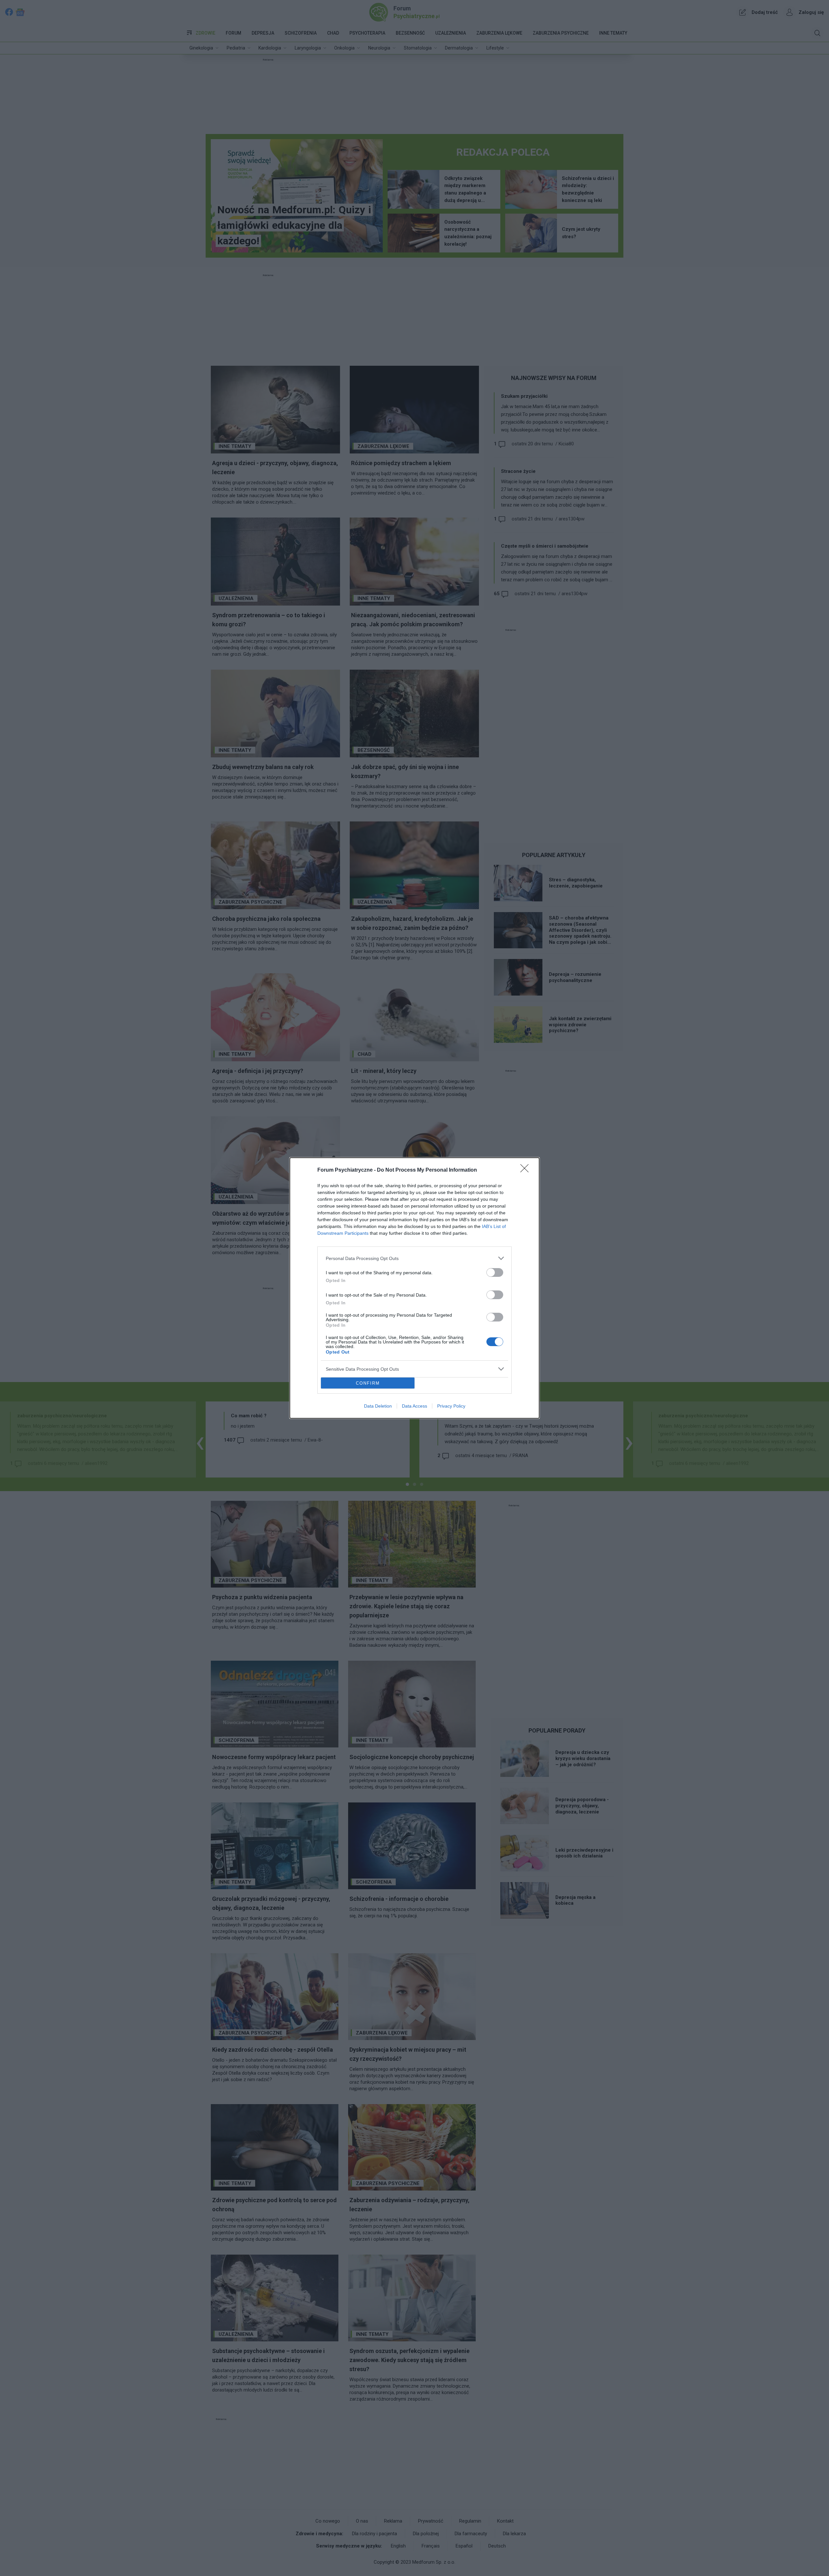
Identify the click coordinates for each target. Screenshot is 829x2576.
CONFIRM (368, 1383)
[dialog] (414, 1288)
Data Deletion (378, 1406)
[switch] (495, 1272)
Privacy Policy (451, 1406)
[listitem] (414, 1258)
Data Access (414, 1406)
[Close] (527, 1170)
